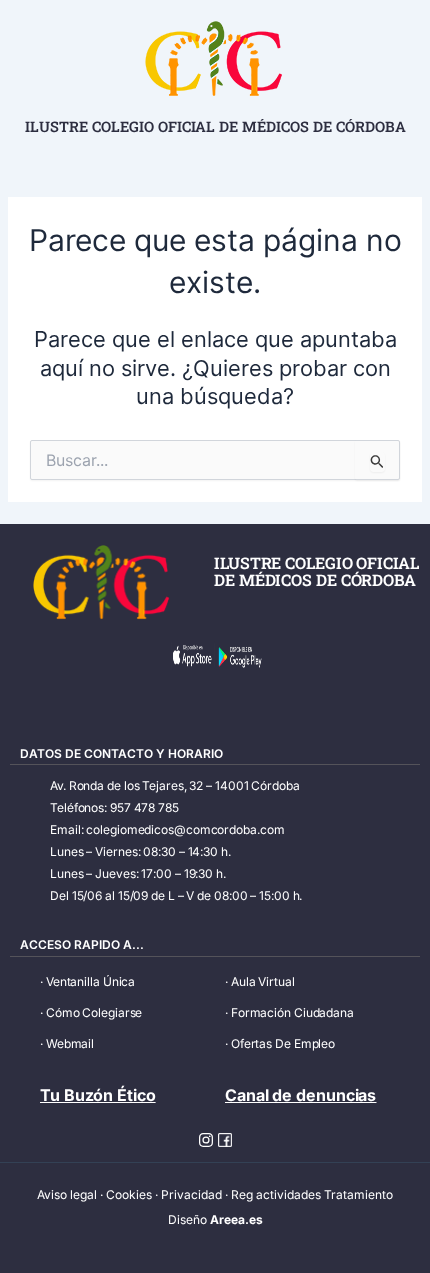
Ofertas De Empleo (283, 1043)
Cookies (129, 1194)
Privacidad (191, 1194)
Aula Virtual (263, 981)
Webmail (70, 1043)
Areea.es (236, 1219)
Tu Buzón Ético (98, 1095)
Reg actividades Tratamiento (312, 1194)
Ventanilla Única (90, 981)
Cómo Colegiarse (94, 1012)
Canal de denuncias (300, 1095)
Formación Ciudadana (292, 1012)
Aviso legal (67, 1194)
